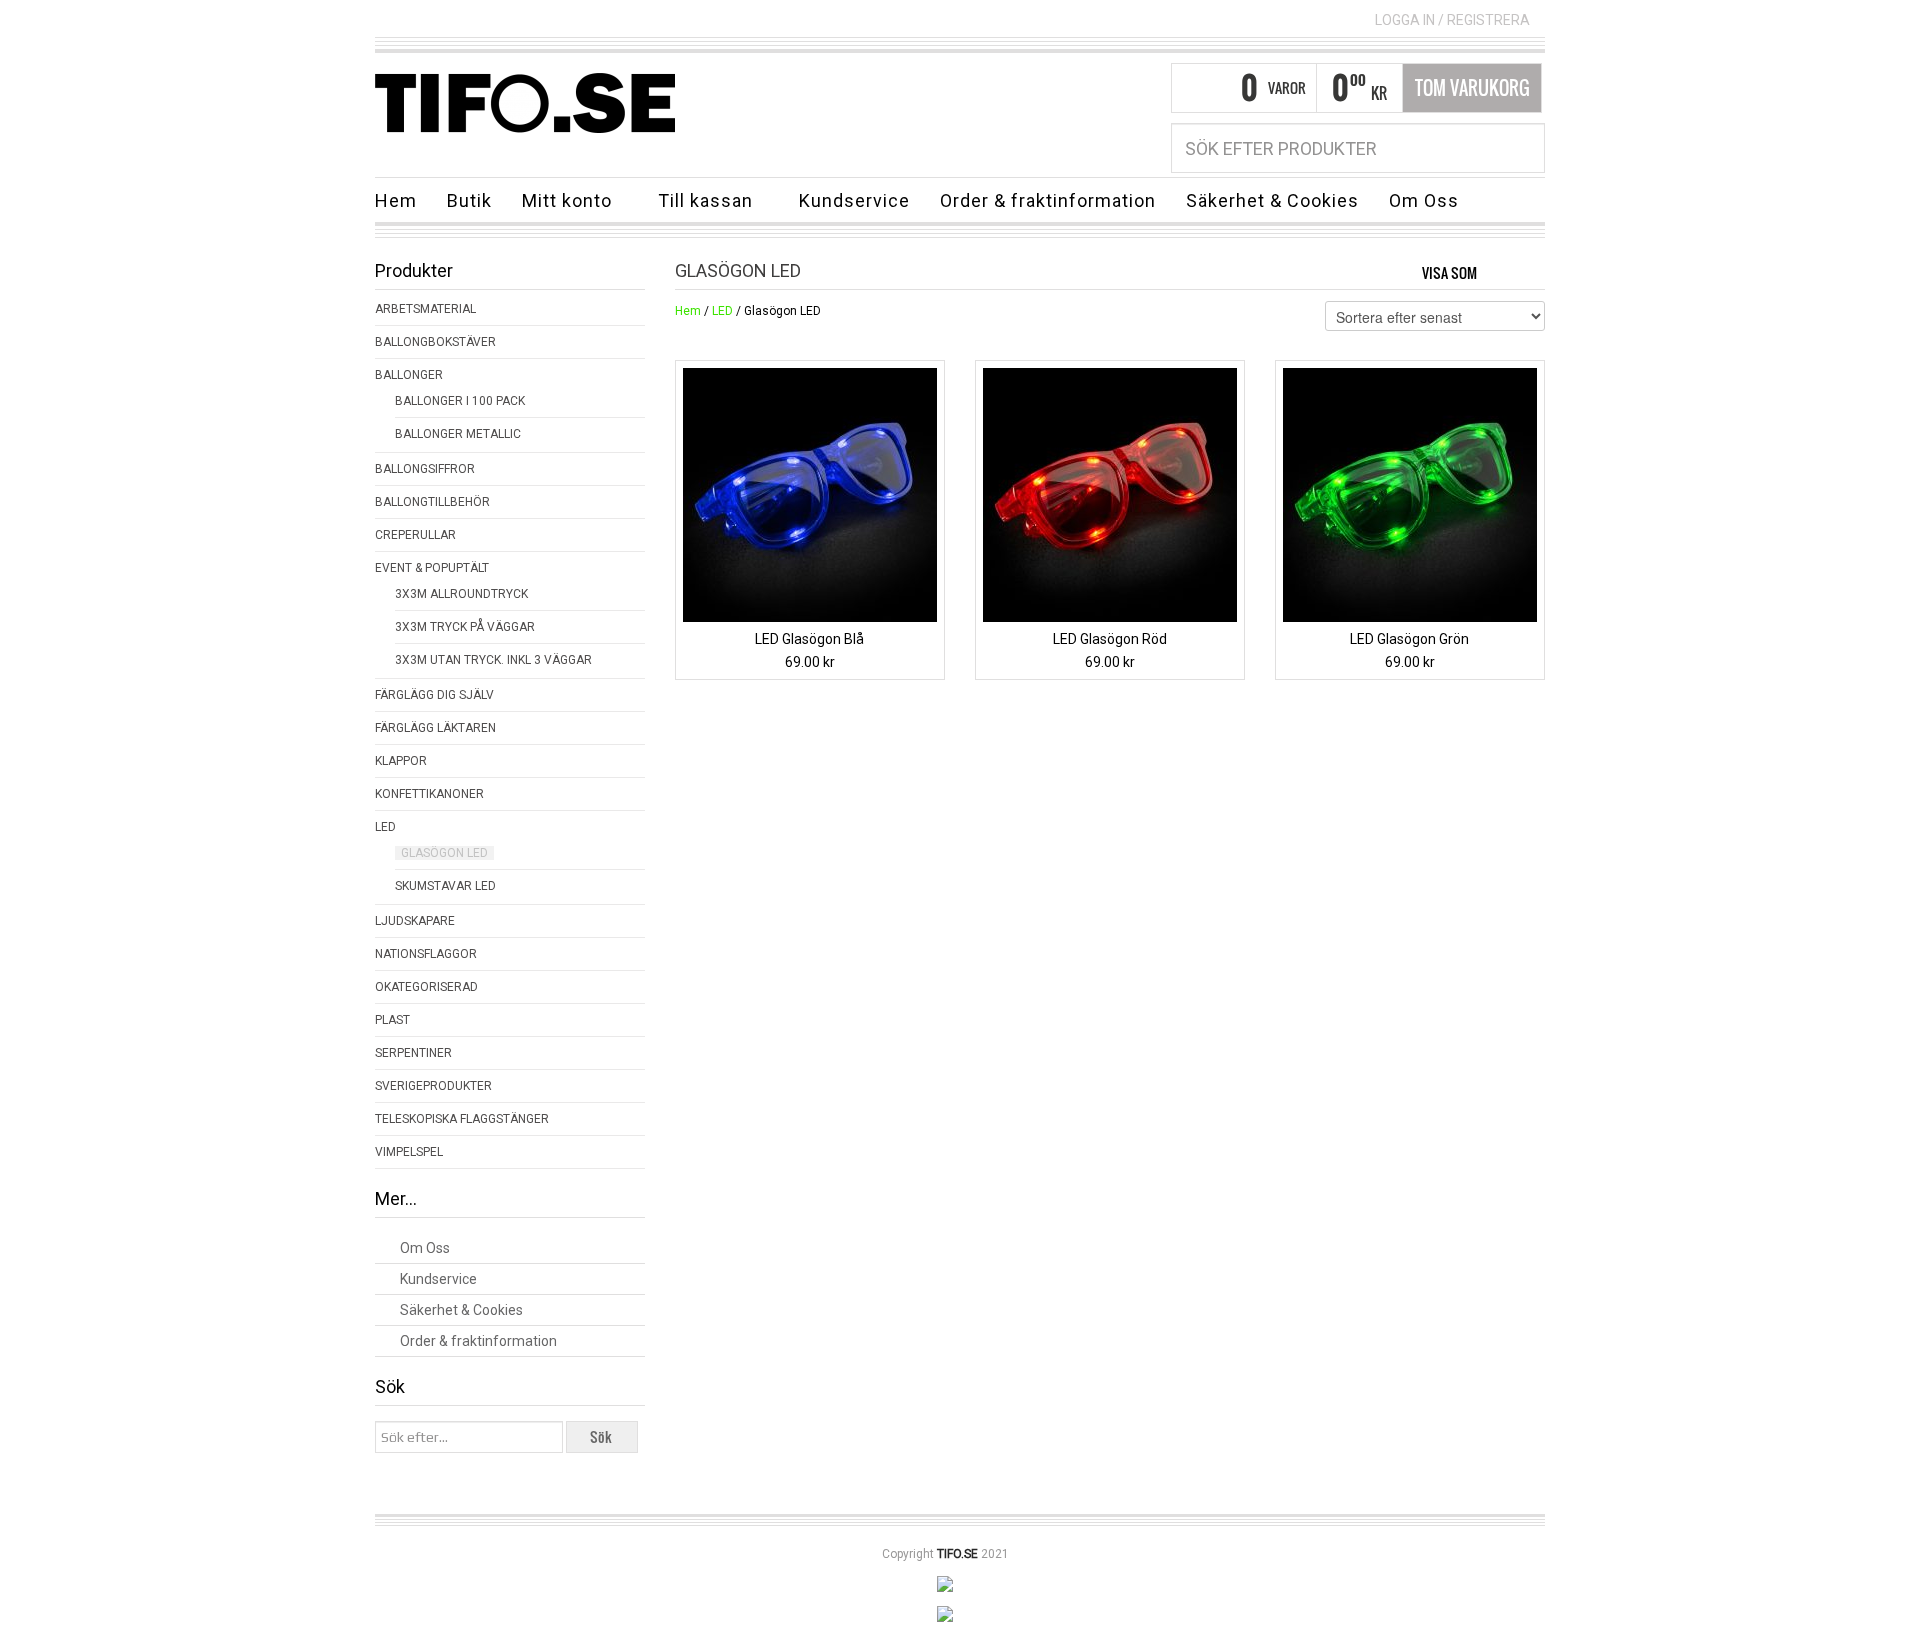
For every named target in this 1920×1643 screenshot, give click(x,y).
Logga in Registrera (1452, 20)
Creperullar (415, 535)
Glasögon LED (444, 853)
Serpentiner (413, 1053)
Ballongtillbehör (432, 502)
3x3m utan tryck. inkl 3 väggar (493, 660)
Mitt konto (559, 203)
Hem (396, 200)
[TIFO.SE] (525, 102)
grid (1497, 271)
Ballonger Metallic (458, 434)
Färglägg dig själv (434, 695)
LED (722, 311)
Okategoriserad (426, 987)
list (1531, 271)
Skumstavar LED (445, 886)
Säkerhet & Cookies (1272, 200)
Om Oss (1424, 200)
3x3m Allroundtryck (461, 594)
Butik (469, 200)
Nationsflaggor (426, 954)
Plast (392, 1020)
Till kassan (698, 203)
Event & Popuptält (432, 568)
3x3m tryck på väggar (465, 627)
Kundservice (854, 200)
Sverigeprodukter (433, 1086)
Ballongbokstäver (435, 342)
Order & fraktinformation (1048, 200)
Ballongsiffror (425, 469)
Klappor (401, 761)
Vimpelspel (409, 1152)
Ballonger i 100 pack (460, 401)
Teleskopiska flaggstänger (462, 1119)
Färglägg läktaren (435, 728)
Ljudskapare (415, 921)
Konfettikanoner (429, 794)
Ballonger (409, 375)
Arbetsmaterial (425, 309)
